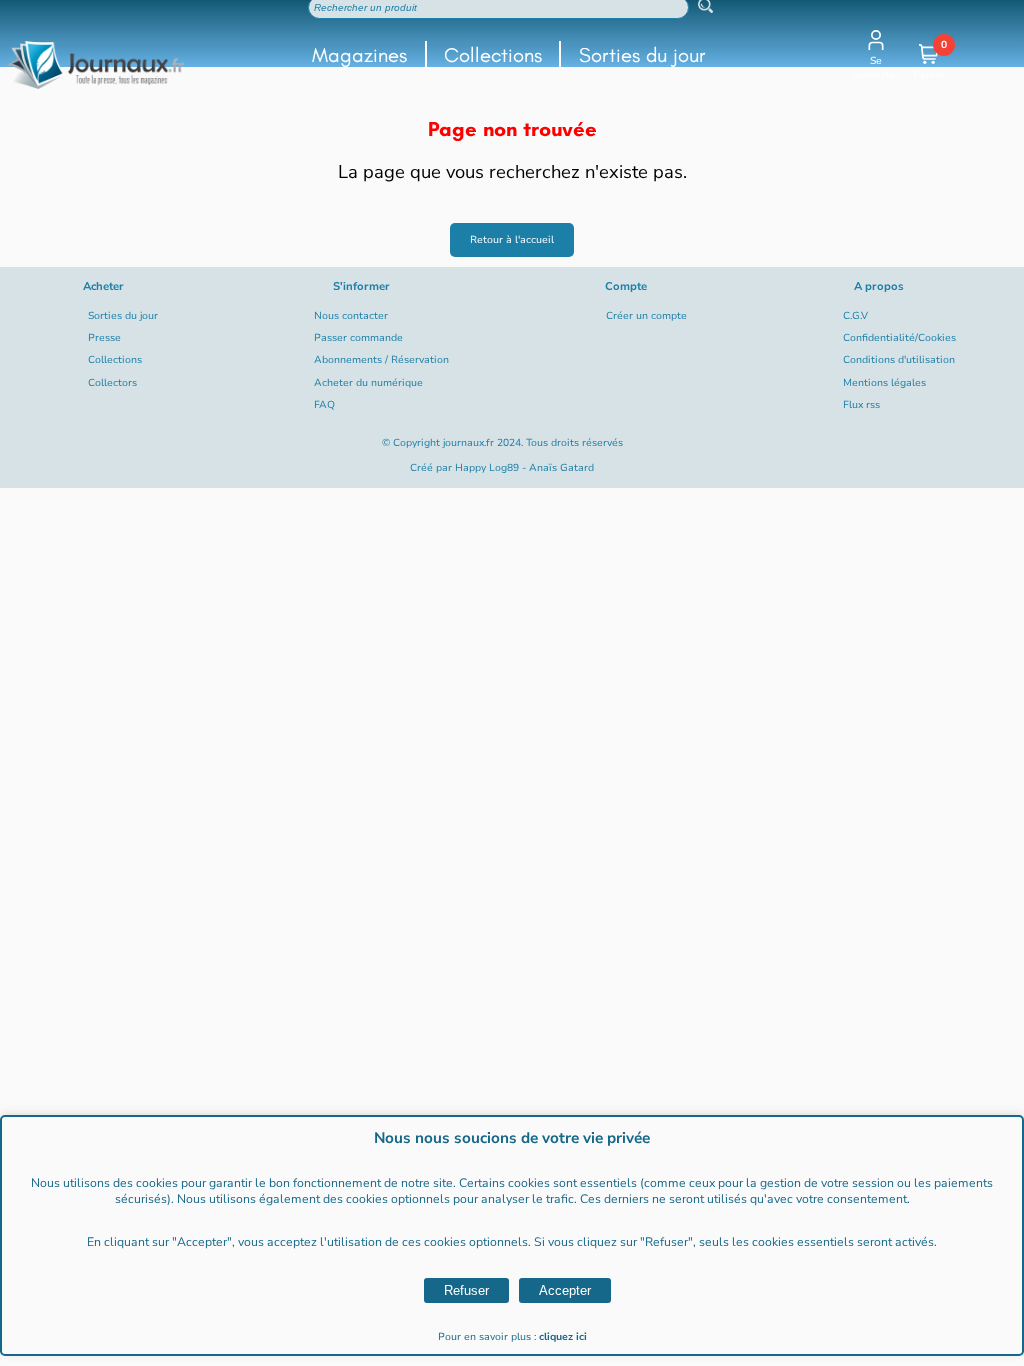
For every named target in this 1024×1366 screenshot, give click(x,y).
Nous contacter (351, 316)
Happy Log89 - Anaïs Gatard (524, 468)
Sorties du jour (642, 55)
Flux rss (861, 405)
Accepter (565, 1290)
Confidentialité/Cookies (899, 338)
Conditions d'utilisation (899, 360)
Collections (493, 55)
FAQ (324, 405)
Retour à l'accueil (512, 240)
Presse (104, 338)
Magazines (359, 55)
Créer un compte (646, 316)
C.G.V (855, 316)
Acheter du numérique (368, 383)
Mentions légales (884, 383)
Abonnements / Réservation (381, 360)
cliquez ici (563, 1337)
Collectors (112, 383)
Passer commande (358, 338)
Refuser (466, 1290)
